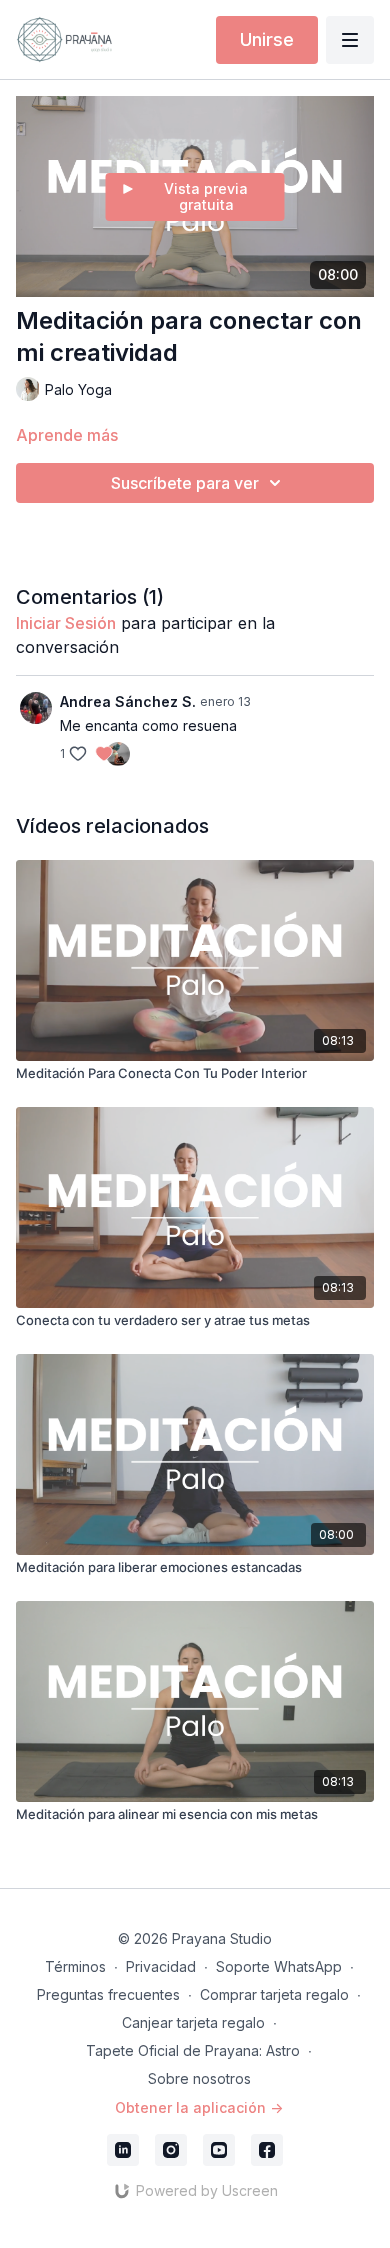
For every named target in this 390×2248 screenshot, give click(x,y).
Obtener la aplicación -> (199, 2107)
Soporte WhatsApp (279, 1966)
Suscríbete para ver (185, 483)
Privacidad (161, 1966)
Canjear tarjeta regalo (193, 2022)
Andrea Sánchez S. (128, 701)
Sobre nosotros (199, 2078)
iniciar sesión (66, 623)
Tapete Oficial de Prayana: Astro (193, 2050)
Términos (75, 1966)
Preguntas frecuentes (108, 1994)
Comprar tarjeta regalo (274, 1994)
